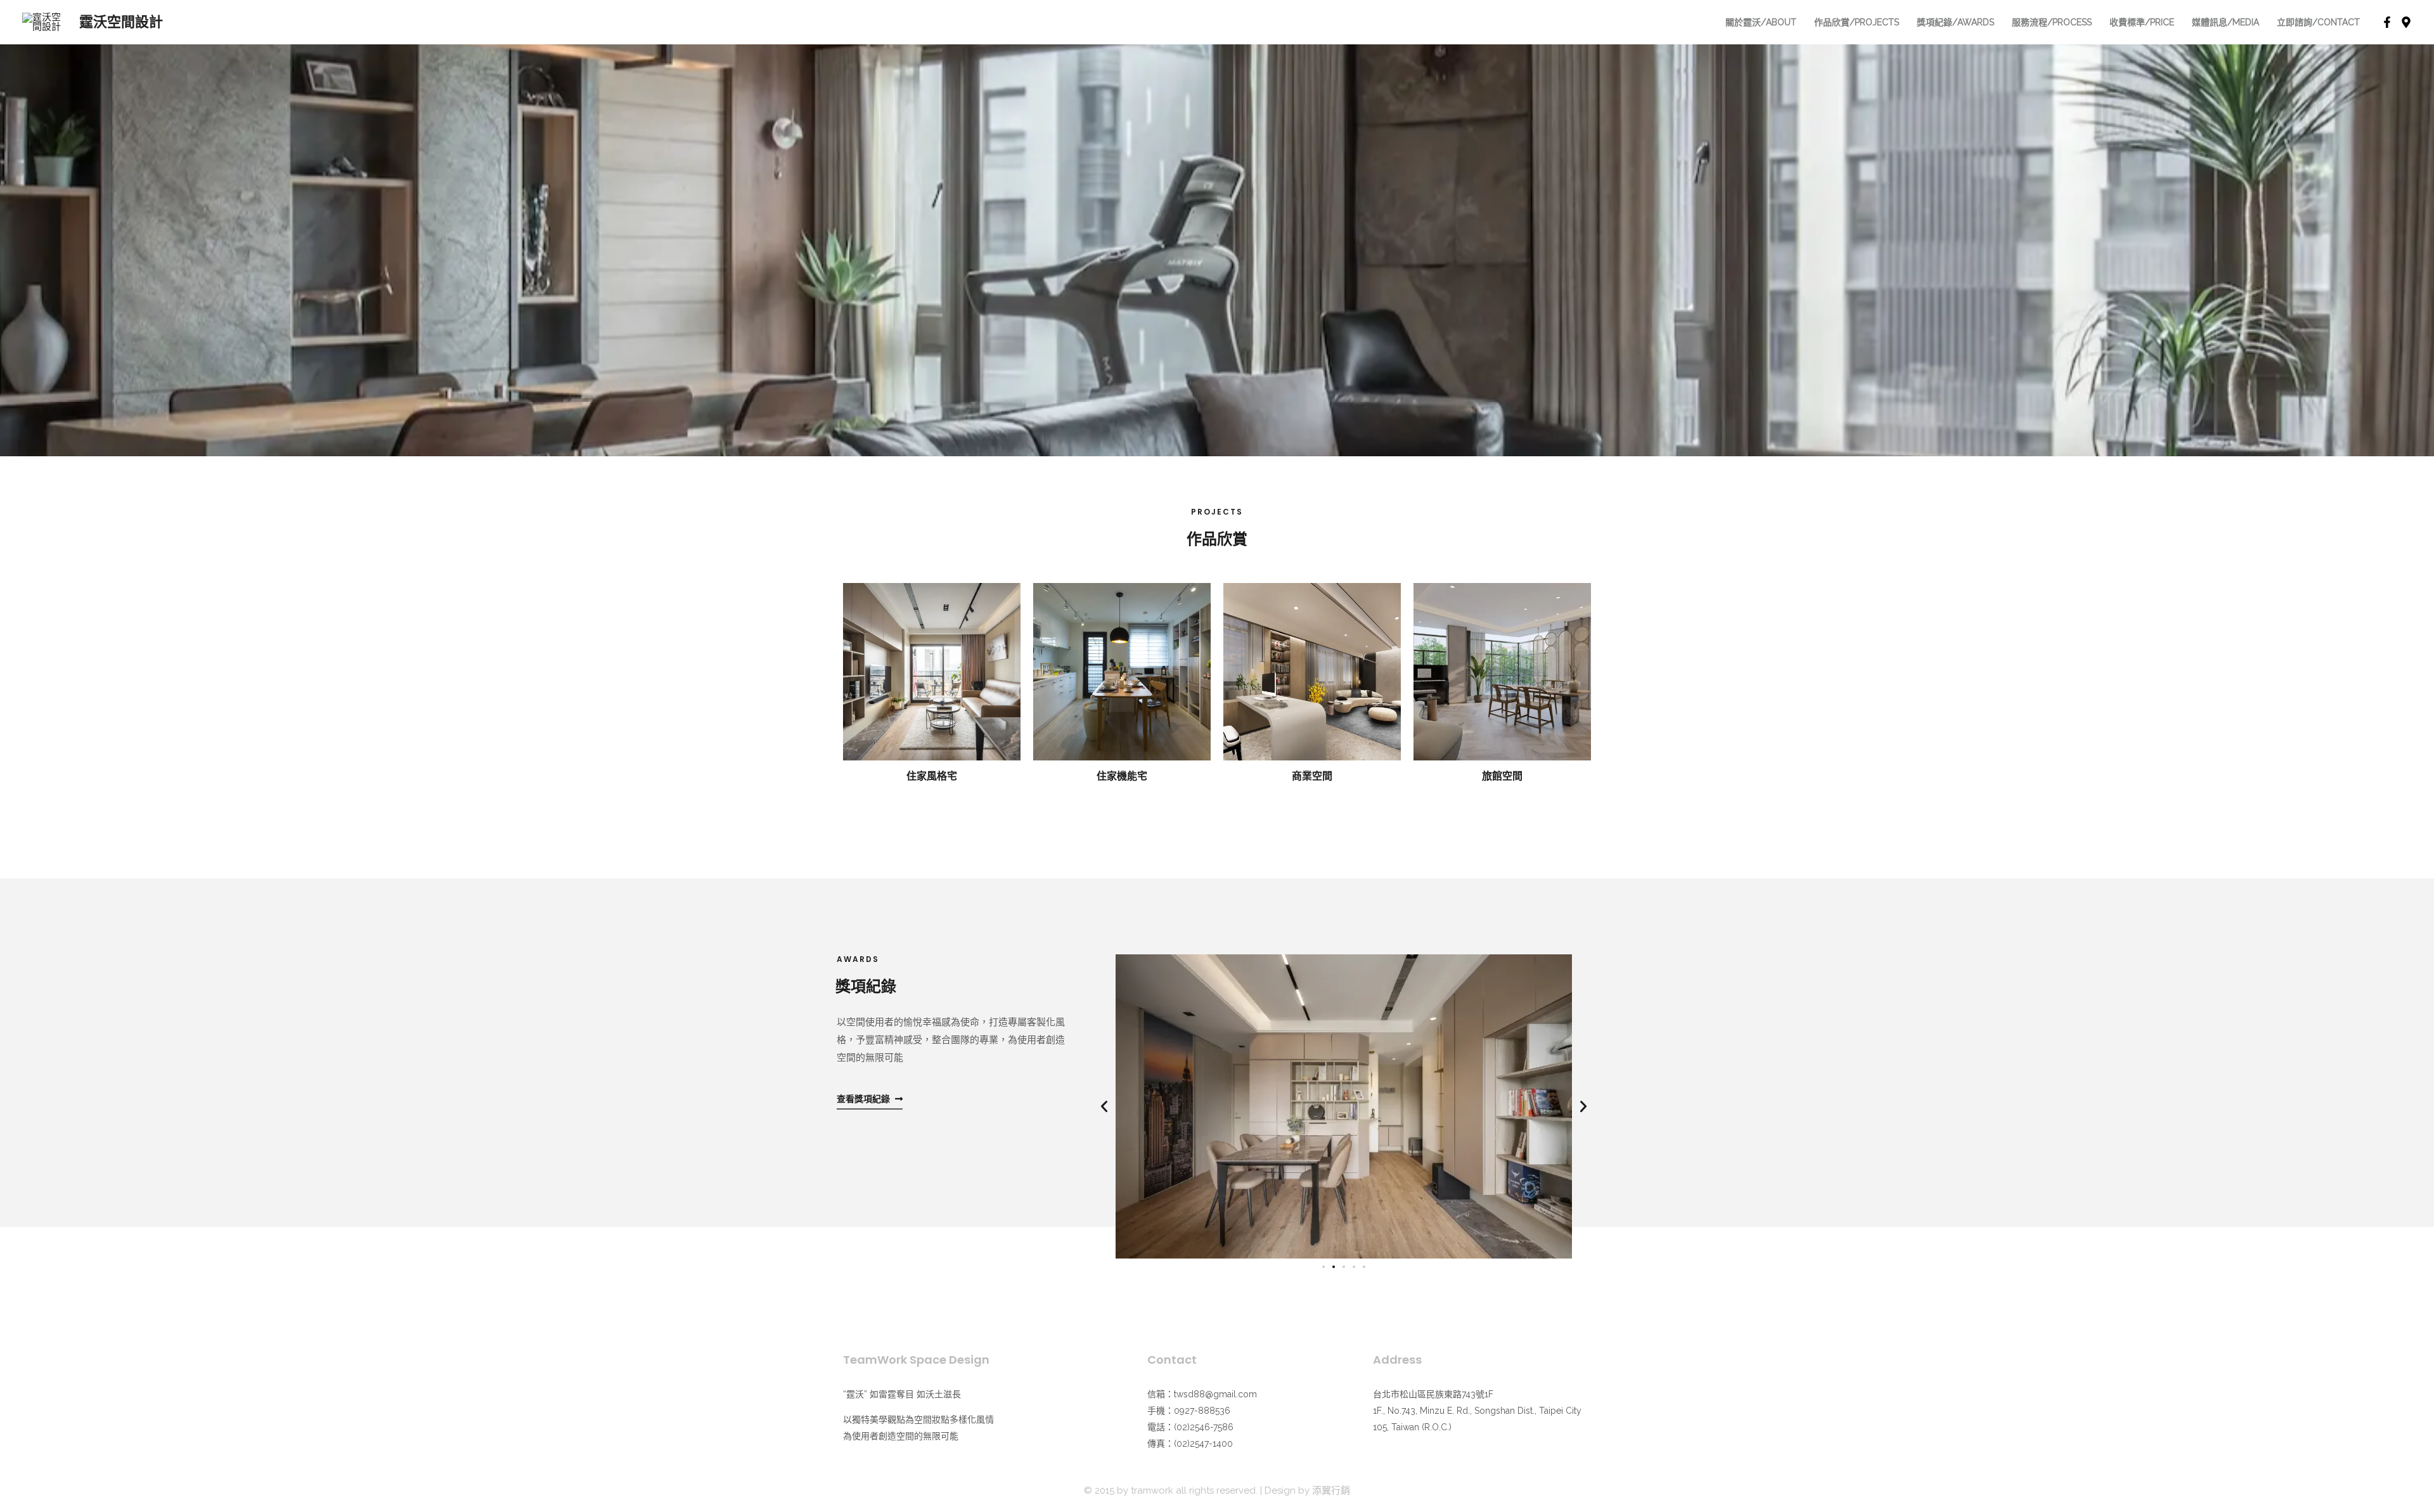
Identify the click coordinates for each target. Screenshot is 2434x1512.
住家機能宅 (1122, 776)
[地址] (2406, 22)
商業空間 (1312, 776)
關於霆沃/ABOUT (1761, 22)
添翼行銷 (1331, 1490)
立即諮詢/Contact (2318, 22)
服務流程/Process (2052, 22)
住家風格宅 (932, 776)
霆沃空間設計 (121, 22)
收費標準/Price (2142, 22)
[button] (1104, 1106)
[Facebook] (2387, 22)
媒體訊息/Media (2225, 22)
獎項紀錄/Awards (1955, 22)
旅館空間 (1502, 776)
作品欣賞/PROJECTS (1857, 22)
